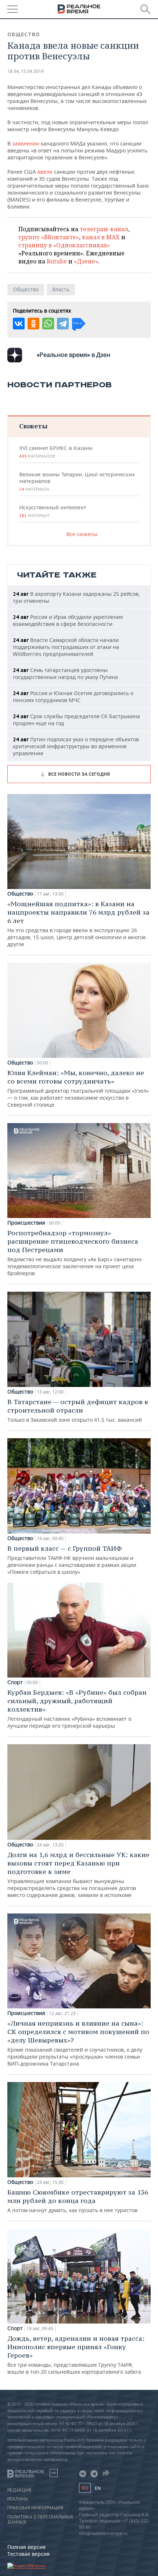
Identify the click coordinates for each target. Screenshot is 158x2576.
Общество (24, 34)
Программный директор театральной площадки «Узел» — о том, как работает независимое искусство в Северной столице (78, 1088)
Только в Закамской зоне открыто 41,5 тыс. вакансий (78, 1410)
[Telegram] (63, 324)
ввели (45, 172)
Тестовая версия (28, 2554)
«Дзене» (86, 261)
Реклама (18, 2499)
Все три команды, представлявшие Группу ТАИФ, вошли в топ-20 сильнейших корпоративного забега (76, 2355)
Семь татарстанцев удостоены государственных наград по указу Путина (65, 673)
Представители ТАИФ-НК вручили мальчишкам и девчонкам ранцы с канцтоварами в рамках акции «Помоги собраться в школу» (72, 1560)
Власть (61, 289)
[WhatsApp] (48, 324)
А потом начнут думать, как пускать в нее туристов (78, 2201)
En (98, 2488)
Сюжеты (33, 426)
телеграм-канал (104, 229)
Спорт (15, 1682)
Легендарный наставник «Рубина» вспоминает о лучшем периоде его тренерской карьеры (77, 1709)
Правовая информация (35, 2508)
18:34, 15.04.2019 (26, 71)
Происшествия (26, 1223)
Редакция (19, 2490)
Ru (85, 2488)
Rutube (57, 261)
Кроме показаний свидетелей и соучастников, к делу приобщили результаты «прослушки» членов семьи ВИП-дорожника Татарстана (78, 2043)
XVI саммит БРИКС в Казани (56, 452)
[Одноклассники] (33, 324)
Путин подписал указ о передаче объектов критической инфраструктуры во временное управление (76, 746)
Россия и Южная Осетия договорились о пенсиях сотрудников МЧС (73, 697)
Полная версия (26, 2547)
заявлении (26, 143)
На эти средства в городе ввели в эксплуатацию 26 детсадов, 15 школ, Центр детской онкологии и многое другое (78, 924)
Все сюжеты (82, 534)
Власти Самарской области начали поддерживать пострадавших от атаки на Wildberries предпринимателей (66, 647)
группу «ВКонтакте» (49, 237)
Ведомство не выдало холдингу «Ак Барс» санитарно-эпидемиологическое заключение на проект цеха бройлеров (75, 1253)
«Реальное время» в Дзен (73, 355)
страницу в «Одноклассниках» (64, 245)
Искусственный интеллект (53, 511)
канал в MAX (101, 237)
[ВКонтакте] (19, 324)
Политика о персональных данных (40, 2520)
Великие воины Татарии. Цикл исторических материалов (77, 481)
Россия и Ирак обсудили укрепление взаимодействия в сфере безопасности (68, 620)
